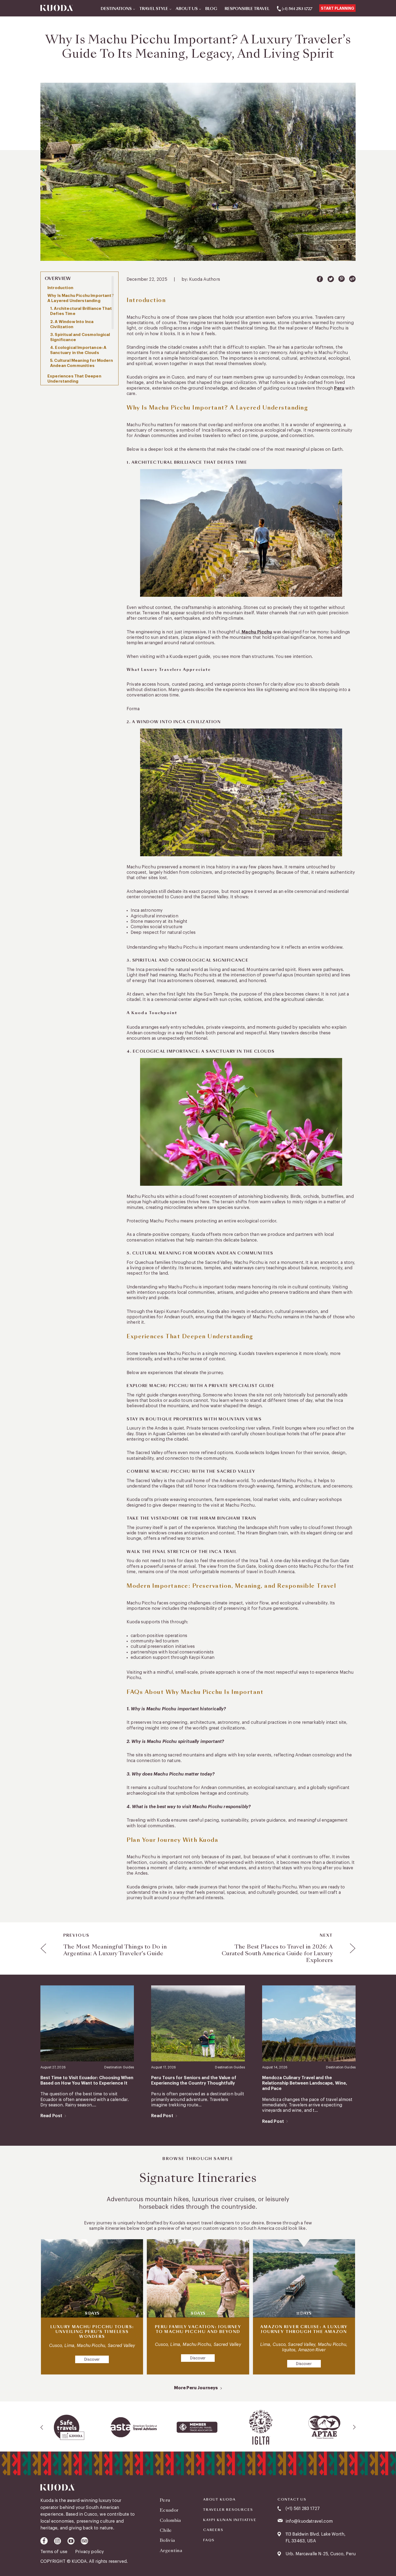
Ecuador (169, 2510)
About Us (187, 9)
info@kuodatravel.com (309, 2521)
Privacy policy (89, 2552)
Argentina (171, 2551)
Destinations (116, 9)
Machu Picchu (256, 632)
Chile (166, 2530)
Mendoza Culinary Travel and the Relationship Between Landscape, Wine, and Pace (305, 2083)
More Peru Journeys (196, 2388)
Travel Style (154, 9)
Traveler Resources (228, 2510)
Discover (92, 2360)
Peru (339, 388)
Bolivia (167, 2540)
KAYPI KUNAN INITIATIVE (230, 2520)
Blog (211, 9)
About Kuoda (219, 2499)
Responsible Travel (247, 9)
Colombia (170, 2520)
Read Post (51, 2116)
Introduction (60, 288)
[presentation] (42, 2427)
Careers (213, 2530)
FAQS (209, 2540)
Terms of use (54, 2552)
